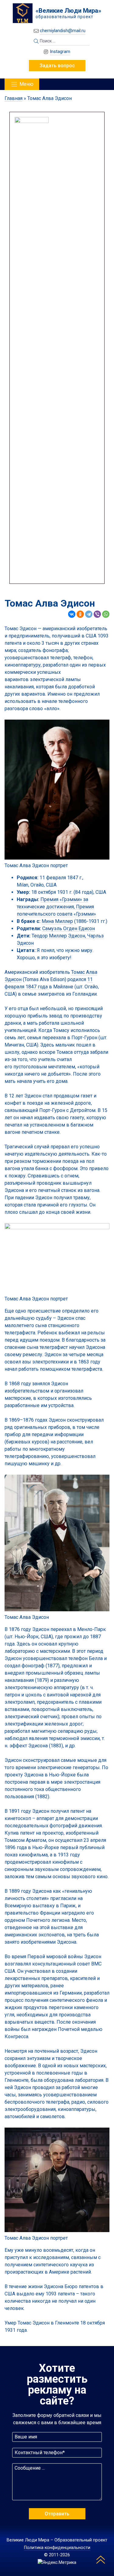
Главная (14, 98)
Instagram (60, 52)
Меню (26, 84)
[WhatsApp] (106, 614)
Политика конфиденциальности (57, 2548)
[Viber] (97, 614)
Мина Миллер (57, 921)
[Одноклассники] (80, 614)
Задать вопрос (57, 66)
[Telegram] (89, 614)
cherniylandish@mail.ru (63, 31)
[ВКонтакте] (72, 614)
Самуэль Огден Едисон (69, 929)
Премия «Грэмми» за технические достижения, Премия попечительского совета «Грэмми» (56, 907)
